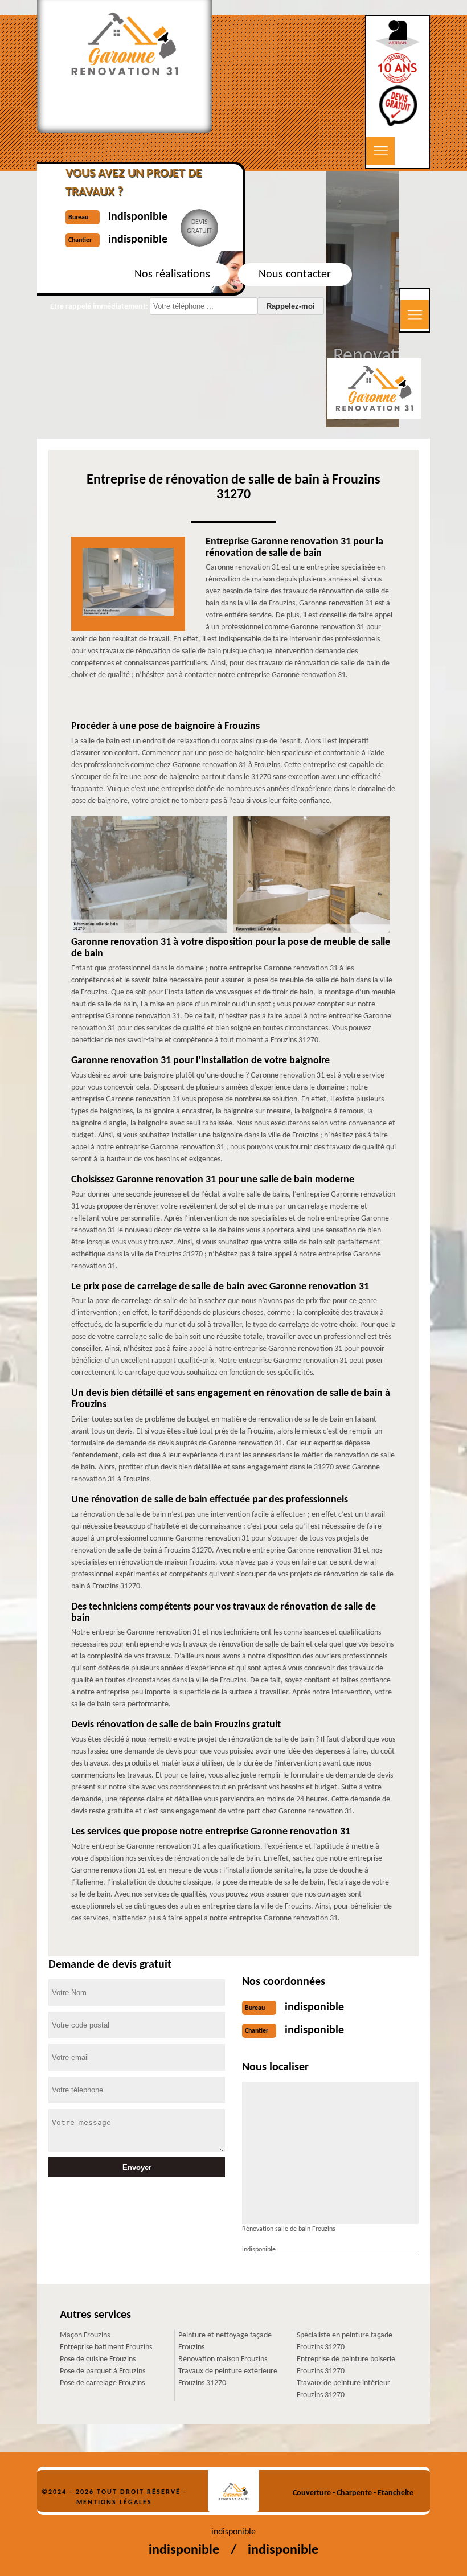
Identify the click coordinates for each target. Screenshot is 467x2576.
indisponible (314, 2008)
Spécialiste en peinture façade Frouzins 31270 (345, 2341)
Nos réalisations (172, 275)
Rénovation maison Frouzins (223, 2359)
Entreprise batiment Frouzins (106, 2347)
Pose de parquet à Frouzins (103, 2371)
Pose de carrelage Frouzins (102, 2383)
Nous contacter (295, 275)
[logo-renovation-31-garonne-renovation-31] (233, 2491)
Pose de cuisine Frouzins (98, 2359)
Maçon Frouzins (85, 2335)
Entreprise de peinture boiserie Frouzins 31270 (346, 2365)
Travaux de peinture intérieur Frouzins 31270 (343, 2389)
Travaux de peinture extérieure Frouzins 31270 (228, 2377)
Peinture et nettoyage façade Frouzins (225, 2341)
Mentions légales (114, 2503)
